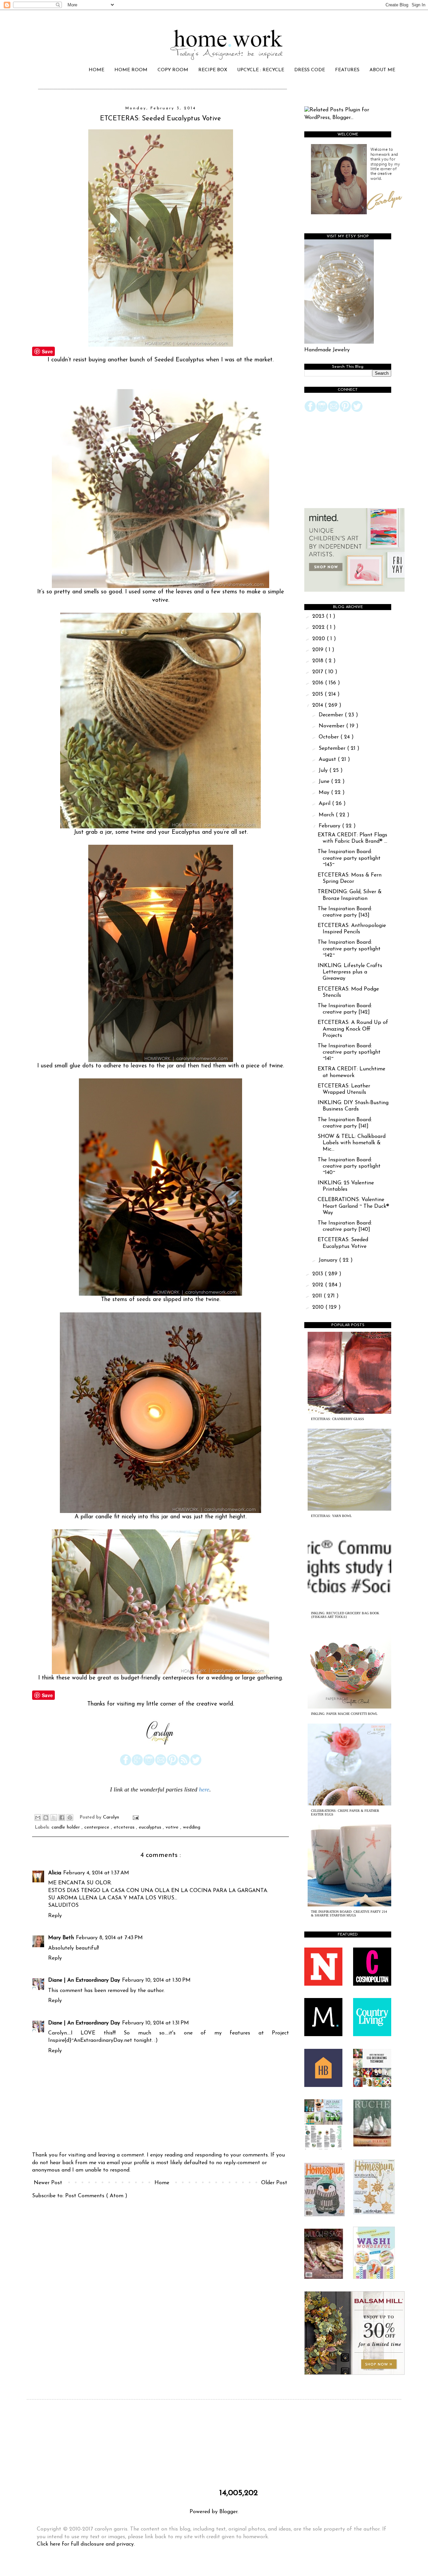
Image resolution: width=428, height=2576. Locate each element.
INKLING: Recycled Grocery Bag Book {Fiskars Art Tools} (345, 1615)
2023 (319, 616)
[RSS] (184, 1764)
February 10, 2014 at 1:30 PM (156, 1980)
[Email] (161, 1764)
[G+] (137, 1764)
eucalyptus (151, 1827)
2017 (318, 672)
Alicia (55, 1873)
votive (173, 1827)
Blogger (228, 2512)
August (328, 759)
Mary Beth (61, 1938)
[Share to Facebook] (62, 1818)
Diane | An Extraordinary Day (84, 1980)
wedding (192, 1827)
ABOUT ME (382, 70)
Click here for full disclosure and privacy (85, 2544)
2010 (319, 1307)
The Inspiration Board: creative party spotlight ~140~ (349, 1166)
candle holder (67, 1827)
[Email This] (38, 1818)
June (325, 782)
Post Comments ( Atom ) (96, 2196)
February (330, 826)
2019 (319, 650)
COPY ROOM (173, 70)
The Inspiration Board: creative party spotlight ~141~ (349, 1052)
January (329, 1260)
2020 (319, 639)
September (333, 748)
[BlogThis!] (46, 1818)
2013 (318, 1274)
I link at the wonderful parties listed (154, 1789)
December (332, 715)
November (332, 726)
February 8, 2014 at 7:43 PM (109, 1938)
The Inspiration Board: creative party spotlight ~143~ (349, 858)
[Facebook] (126, 1764)
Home (162, 2183)
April (325, 804)
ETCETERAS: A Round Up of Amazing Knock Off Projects (353, 1029)
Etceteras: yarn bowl (331, 1516)
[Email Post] (135, 1817)
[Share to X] (54, 1818)
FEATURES (347, 70)
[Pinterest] (172, 1764)
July (324, 771)
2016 (319, 683)
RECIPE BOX (213, 70)
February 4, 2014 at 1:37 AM (96, 1873)
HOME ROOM (131, 70)
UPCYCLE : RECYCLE (261, 70)
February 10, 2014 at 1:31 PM (155, 2023)
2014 (318, 705)
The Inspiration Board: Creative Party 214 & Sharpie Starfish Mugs (349, 1913)
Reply (55, 1916)
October (330, 737)
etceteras (125, 1827)
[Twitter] (196, 1764)
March (327, 815)
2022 (319, 627)
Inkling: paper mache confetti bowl (344, 1714)
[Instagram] (149, 1764)
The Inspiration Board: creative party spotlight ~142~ (349, 949)
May (325, 793)
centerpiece (98, 1827)
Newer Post (48, 2183)
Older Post (274, 2183)
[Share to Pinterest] (70, 1818)
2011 (318, 1296)
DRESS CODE (310, 70)
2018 (319, 661)
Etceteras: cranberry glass (338, 1419)
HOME (96, 70)
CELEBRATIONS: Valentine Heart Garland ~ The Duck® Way (353, 1206)
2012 (319, 1285)
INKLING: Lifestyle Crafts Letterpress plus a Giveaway (350, 972)
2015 (318, 694)
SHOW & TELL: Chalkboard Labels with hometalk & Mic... (352, 1143)
